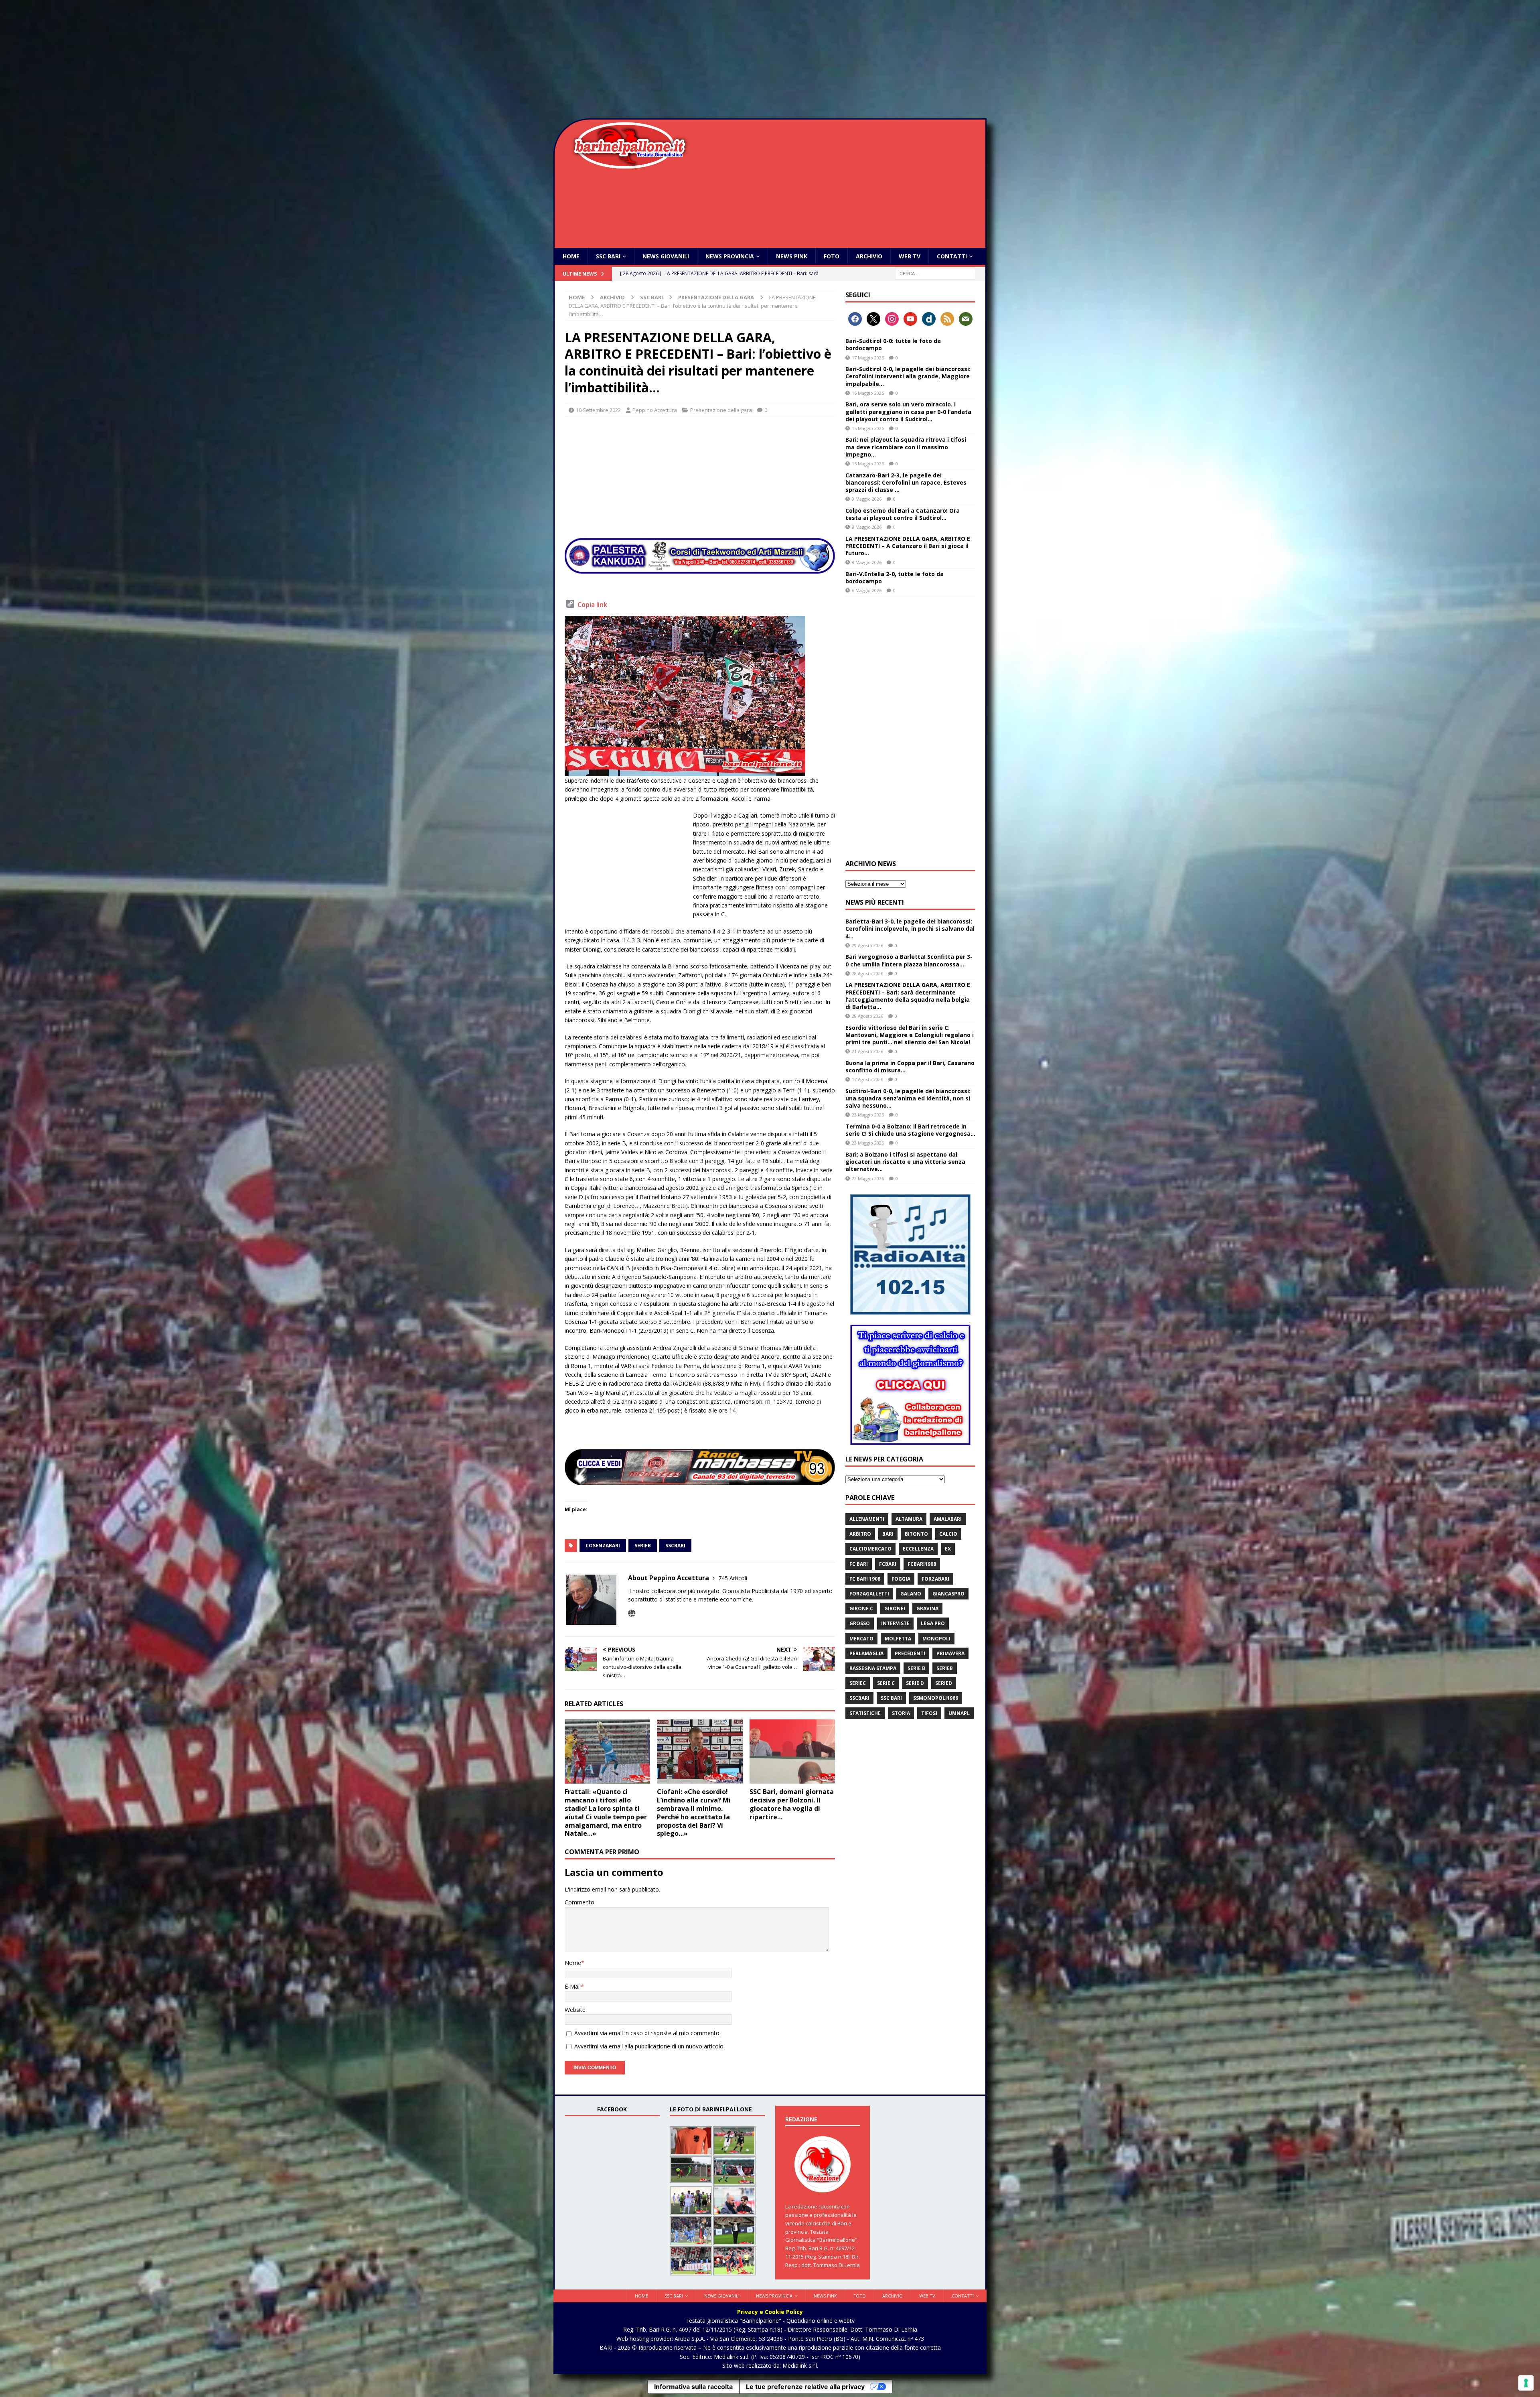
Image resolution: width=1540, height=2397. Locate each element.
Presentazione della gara (721, 410)
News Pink (792, 256)
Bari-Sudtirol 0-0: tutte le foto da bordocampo (893, 344)
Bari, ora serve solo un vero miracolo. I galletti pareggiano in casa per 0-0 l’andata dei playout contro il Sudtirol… (908, 411)
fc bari (859, 1564)
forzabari (935, 1579)
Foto (832, 256)
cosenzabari (603, 1546)
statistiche (865, 1713)
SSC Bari (608, 256)
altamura (909, 1519)
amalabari (948, 1519)
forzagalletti (869, 1594)
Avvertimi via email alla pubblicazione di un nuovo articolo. (649, 2046)
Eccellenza (918, 1549)
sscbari (675, 1546)
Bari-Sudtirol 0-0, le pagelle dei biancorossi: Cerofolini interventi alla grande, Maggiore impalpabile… (908, 376)
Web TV (910, 256)
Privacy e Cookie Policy (770, 2312)
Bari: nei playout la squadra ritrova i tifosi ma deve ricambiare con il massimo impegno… (906, 447)
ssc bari (891, 1698)
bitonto (916, 1534)
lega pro (933, 1623)
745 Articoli (733, 1578)
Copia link (592, 605)
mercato (861, 1639)
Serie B (916, 1668)
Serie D (915, 1683)
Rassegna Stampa (873, 1668)
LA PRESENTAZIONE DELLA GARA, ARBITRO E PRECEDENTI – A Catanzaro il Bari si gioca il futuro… (908, 546)
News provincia (730, 256)
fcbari (888, 1564)
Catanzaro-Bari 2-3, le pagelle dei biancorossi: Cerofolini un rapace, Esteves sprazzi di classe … (906, 482)
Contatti (952, 256)
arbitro (860, 1534)
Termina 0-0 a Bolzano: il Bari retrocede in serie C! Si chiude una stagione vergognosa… (910, 1130)
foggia (901, 1579)
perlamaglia (866, 1653)
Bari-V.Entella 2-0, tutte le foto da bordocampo (895, 577)
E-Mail (573, 1986)
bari (888, 1534)
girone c (861, 1608)
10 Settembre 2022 (598, 410)
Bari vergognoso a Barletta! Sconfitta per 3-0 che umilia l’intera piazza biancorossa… (909, 960)
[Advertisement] (770, 60)
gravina (927, 1608)
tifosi (929, 1713)
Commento (580, 1902)
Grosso (860, 1623)
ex (948, 1549)
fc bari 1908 (865, 1579)
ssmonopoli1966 (936, 1698)
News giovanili (666, 256)
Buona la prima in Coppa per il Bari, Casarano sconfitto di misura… (910, 1067)
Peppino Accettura (655, 410)
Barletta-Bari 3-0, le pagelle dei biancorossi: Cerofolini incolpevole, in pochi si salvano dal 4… (910, 929)
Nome (573, 1963)
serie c (886, 1683)
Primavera (950, 1653)
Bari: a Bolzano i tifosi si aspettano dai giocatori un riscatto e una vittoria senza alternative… (905, 1162)
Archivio (869, 256)
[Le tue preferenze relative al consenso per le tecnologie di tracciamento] (1526, 2383)
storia (901, 1713)
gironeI (895, 1608)
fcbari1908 (922, 1564)
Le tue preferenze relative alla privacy (805, 2387)
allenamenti (867, 1519)
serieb (643, 1546)
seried (944, 1683)
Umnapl (959, 1713)
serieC (858, 1683)
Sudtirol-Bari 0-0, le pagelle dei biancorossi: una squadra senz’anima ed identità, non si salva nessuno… (908, 1098)
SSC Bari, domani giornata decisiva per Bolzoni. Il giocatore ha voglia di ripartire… (792, 1804)
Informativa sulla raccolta (693, 2387)
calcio (948, 1534)
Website (575, 2010)
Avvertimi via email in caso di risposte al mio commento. (647, 2033)
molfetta (898, 1639)
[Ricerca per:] (935, 273)
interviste (895, 1623)
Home (571, 256)
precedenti (910, 1653)
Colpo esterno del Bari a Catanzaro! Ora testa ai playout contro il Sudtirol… (903, 514)
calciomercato (870, 1549)
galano (911, 1594)
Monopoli (936, 1639)
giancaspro (948, 1594)
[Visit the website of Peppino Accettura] (632, 1613)
